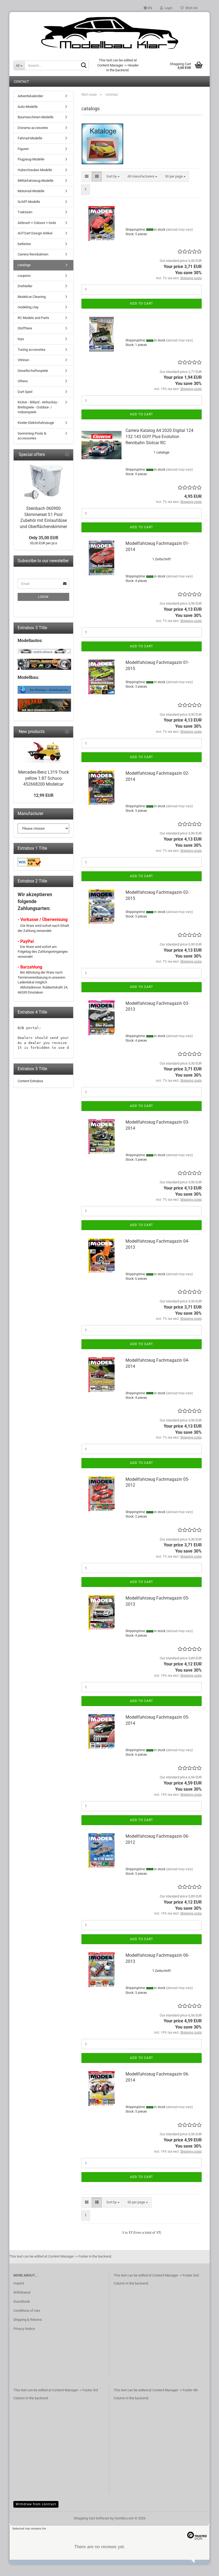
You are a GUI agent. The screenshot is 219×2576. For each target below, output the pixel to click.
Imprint (19, 2283)
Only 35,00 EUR (44, 538)
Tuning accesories (32, 350)
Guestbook (22, 2301)
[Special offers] (67, 455)
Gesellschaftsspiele (33, 371)
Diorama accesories (33, 128)
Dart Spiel (25, 392)
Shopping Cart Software (92, 2518)
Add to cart (142, 304)
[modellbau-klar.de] (109, 33)
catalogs (24, 265)
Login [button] (168, 8)
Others (23, 381)
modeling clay (28, 307)
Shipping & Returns (28, 2320)
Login (43, 597)
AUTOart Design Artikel (35, 233)
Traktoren (25, 212)
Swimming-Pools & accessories (32, 436)
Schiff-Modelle (29, 202)
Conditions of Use (27, 2311)
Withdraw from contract (36, 2504)
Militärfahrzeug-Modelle (36, 181)
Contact (21, 82)
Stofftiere (25, 328)
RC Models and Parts (33, 318)
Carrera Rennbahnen (33, 254)
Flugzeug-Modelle (31, 159)
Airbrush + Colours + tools (37, 223)
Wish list (191, 8)
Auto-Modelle (28, 107)
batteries (24, 244)
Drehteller (25, 286)
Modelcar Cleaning (32, 297)
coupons (24, 276)
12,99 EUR (44, 795)
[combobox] (113, 177)
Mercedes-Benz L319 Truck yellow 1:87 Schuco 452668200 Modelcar (44, 778)
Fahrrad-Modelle (30, 138)
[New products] (67, 732)
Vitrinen (23, 360)
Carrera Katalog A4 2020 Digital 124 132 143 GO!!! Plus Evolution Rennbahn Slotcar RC (159, 437)
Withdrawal (22, 2292)
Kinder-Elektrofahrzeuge (36, 423)
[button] (148, 8)
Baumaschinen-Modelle (36, 117)
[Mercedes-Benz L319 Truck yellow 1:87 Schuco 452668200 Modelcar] (44, 752)
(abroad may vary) (179, 230)
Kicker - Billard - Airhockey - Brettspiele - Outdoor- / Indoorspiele (38, 407)
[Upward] (204, 2568)
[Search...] (84, 66)
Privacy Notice (24, 2329)
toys (21, 339)
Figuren (23, 149)
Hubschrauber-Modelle (35, 170)
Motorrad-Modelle (31, 191)
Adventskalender (30, 96)
